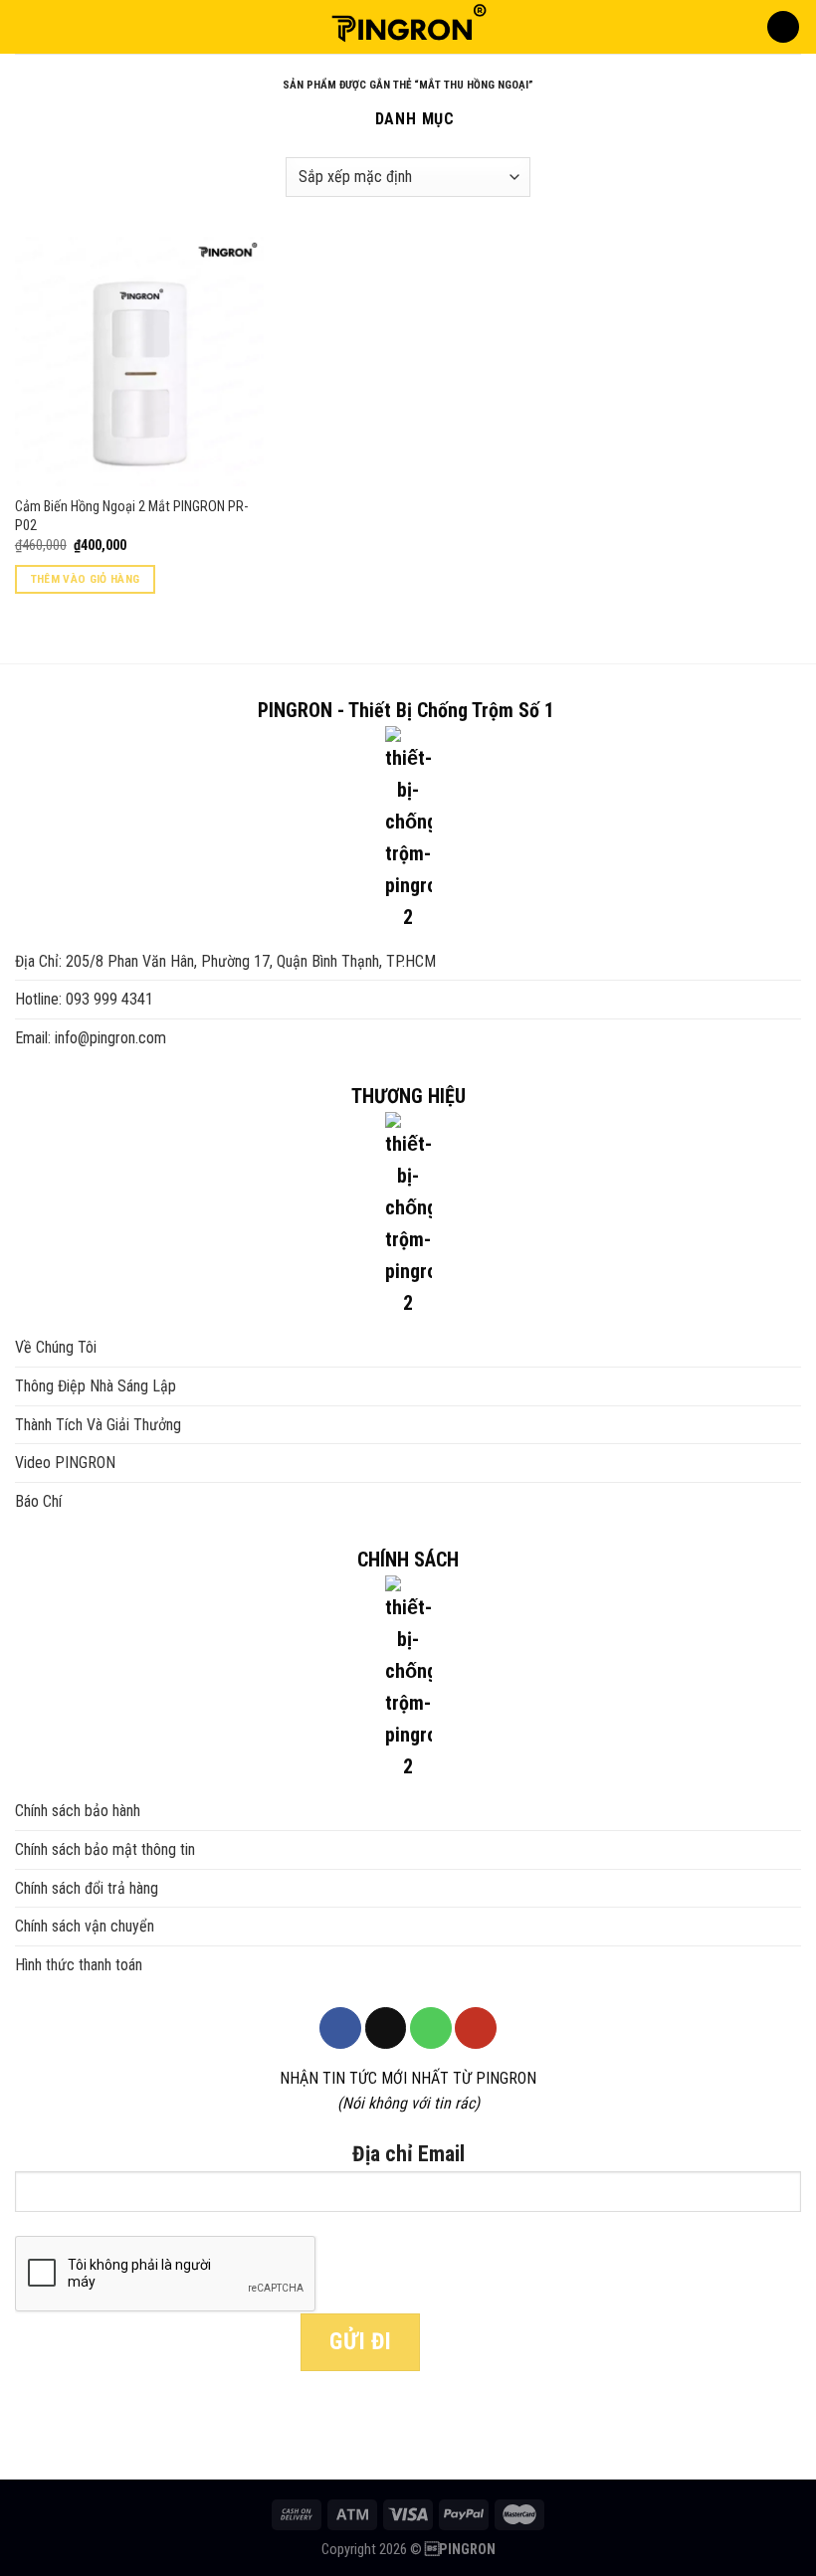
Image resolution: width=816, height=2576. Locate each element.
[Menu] (27, 26)
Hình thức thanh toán (79, 1965)
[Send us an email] (386, 2028)
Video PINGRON (65, 1463)
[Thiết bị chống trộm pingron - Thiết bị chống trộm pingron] (408, 27)
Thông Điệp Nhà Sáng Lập (96, 1386)
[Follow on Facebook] (340, 2028)
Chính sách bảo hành (78, 1811)
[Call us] (431, 2028)
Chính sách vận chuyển (85, 1926)
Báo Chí (38, 1501)
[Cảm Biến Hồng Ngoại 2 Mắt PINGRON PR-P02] (139, 361)
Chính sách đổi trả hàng (87, 1888)
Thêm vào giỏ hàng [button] (86, 579)
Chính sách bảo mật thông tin (105, 1849)
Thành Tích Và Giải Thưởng (98, 1425)
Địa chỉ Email (408, 2154)
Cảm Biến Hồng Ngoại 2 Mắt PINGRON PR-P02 (131, 516)
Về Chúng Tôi (56, 1347)
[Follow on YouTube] (476, 2028)
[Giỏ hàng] (783, 27)
